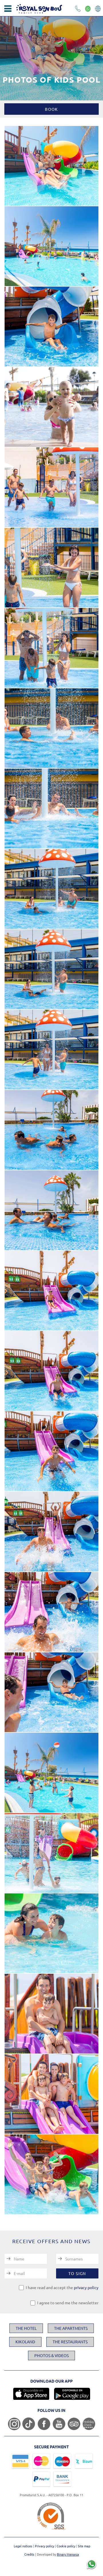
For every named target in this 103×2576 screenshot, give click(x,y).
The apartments (71, 2328)
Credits (29, 2554)
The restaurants (70, 2342)
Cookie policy (66, 2546)
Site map (84, 2546)
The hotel (26, 2328)
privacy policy (86, 2287)
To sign (77, 2273)
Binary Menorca (68, 2554)
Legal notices (23, 2546)
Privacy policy (45, 2546)
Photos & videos (51, 2355)
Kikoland (25, 2342)
